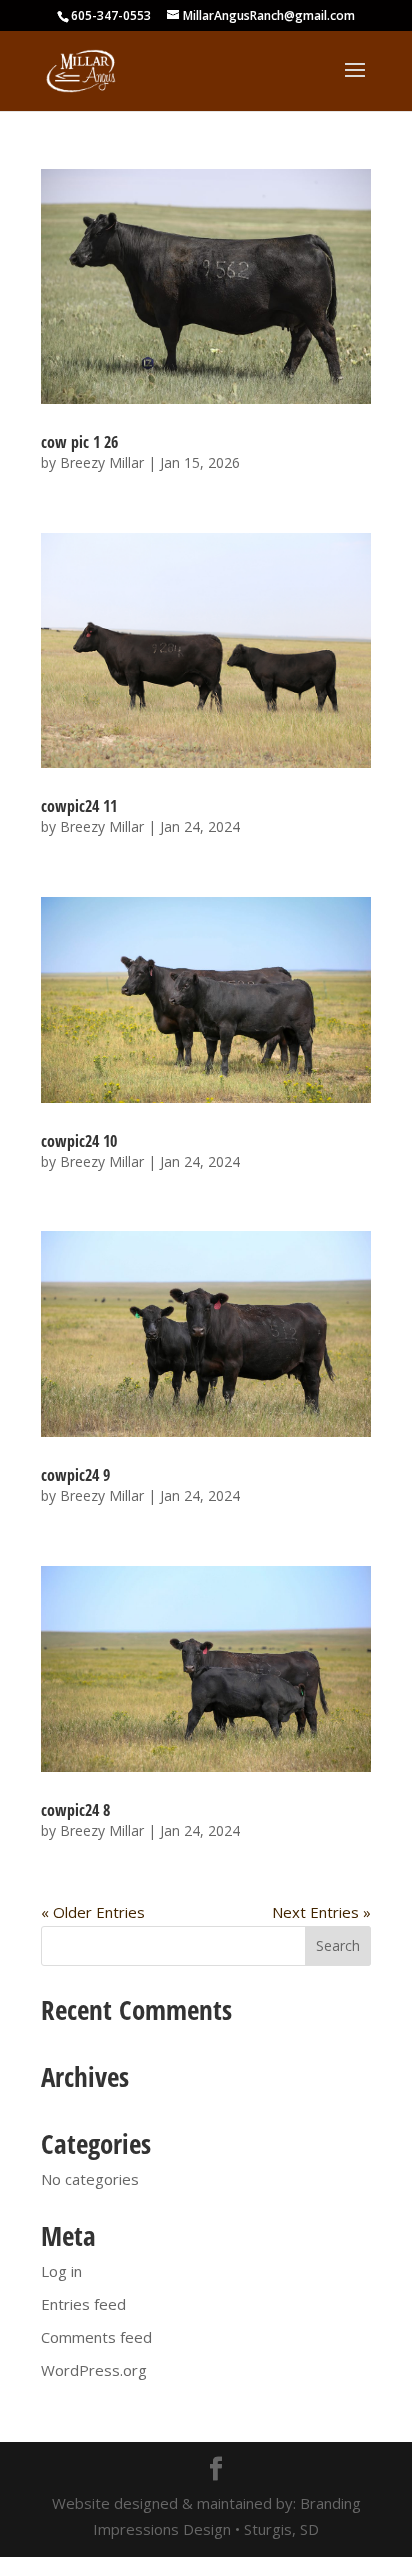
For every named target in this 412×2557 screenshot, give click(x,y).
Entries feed (83, 2304)
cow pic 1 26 (79, 442)
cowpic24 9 (75, 1475)
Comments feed (96, 2337)
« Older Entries (93, 1912)
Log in (61, 2271)
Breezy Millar (102, 462)
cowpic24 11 (79, 806)
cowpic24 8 (75, 1810)
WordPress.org (94, 2370)
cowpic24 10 (79, 1141)
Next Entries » (321, 1912)
